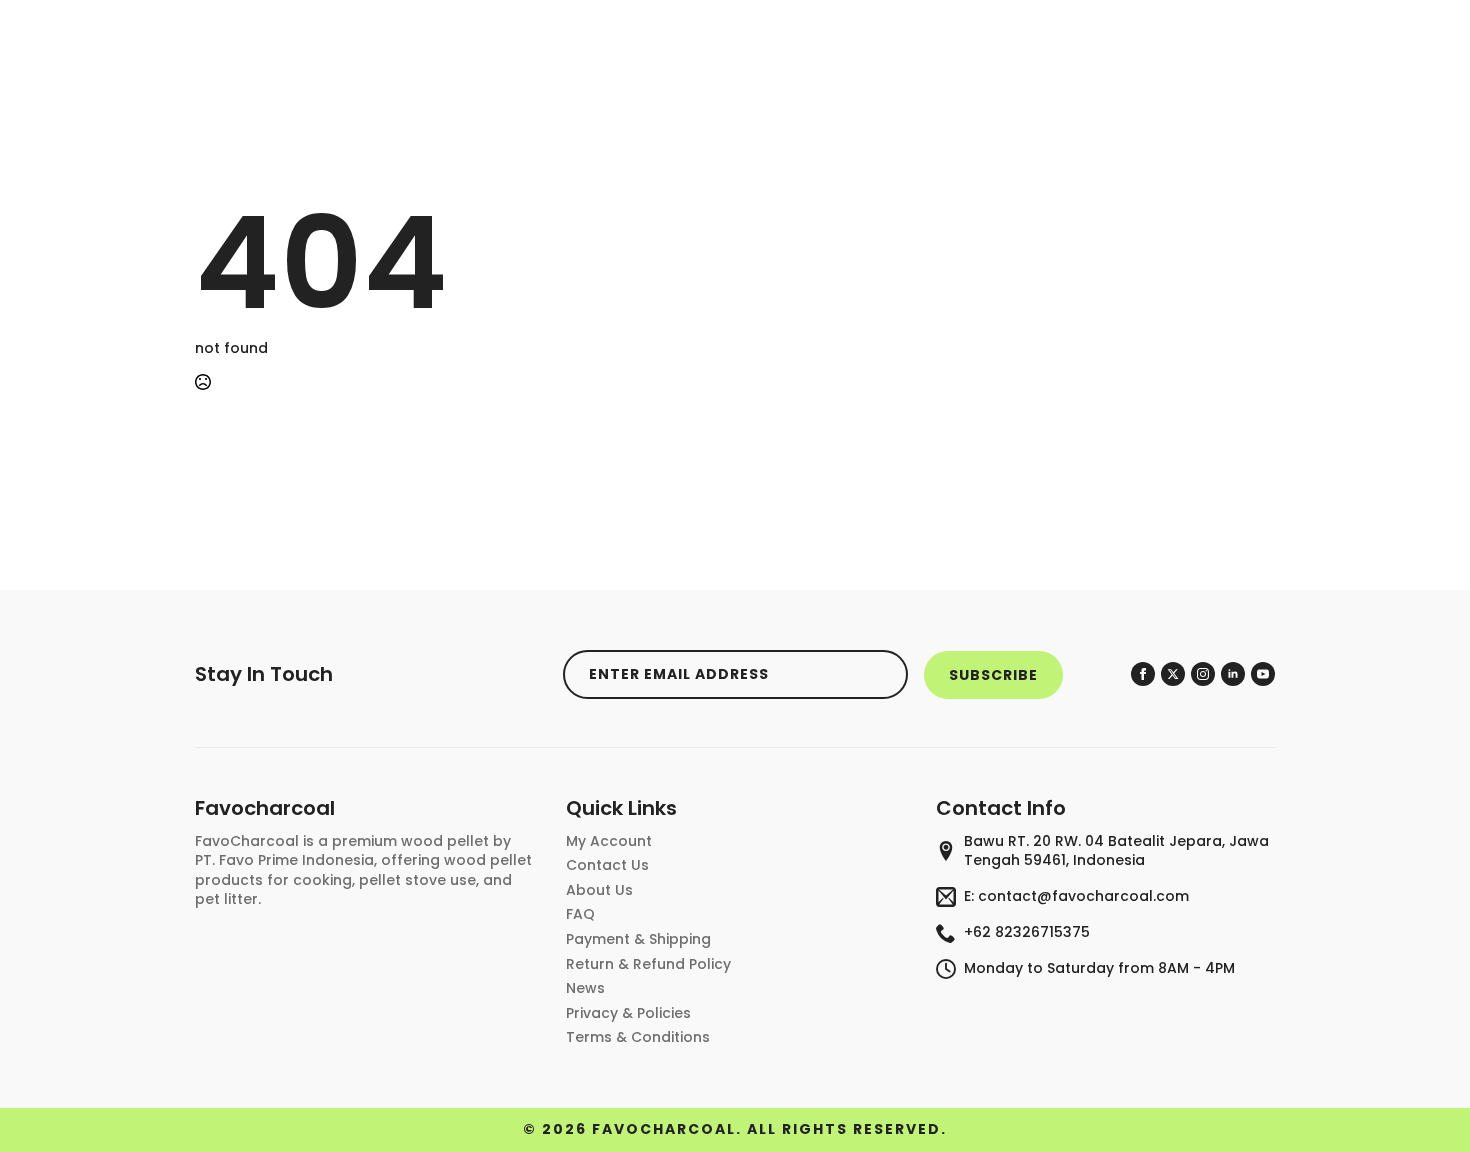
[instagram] (1203, 674)
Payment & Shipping (638, 939)
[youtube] (1263, 674)
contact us (607, 865)
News (585, 988)
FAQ (580, 914)
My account (609, 841)
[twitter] (1173, 674)
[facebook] (1143, 674)
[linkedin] (1233, 674)
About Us (599, 890)
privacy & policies (628, 1013)
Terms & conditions (638, 1037)
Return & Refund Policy (648, 964)
